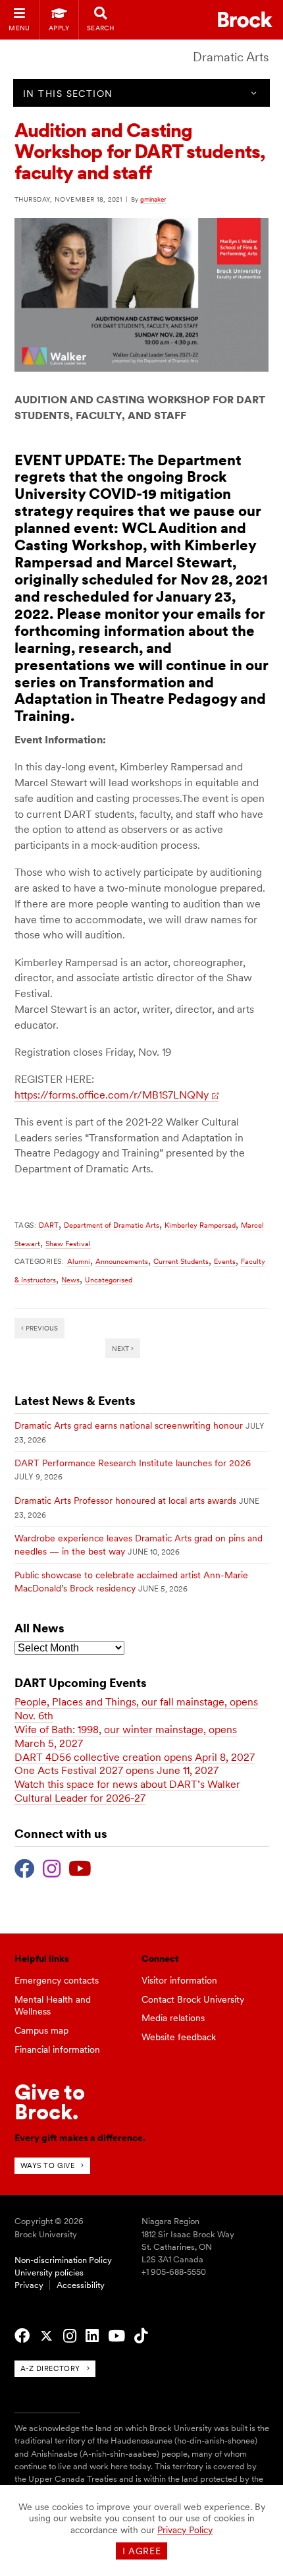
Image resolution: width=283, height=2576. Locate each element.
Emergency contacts (57, 1980)
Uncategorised (109, 1280)
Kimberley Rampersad (200, 1225)
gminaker (153, 199)
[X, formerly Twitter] (46, 2336)
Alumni (79, 1261)
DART (49, 1225)
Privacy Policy (185, 2530)
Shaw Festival (68, 1244)
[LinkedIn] (92, 2336)
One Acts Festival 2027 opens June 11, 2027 (116, 1770)
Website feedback (179, 2037)
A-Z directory (50, 2368)
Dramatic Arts (231, 57)
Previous (41, 1328)
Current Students (181, 1261)
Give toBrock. (50, 2102)
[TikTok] (141, 2336)
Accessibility (81, 2285)
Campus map (41, 2030)
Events (225, 1261)
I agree (142, 2551)
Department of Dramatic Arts (112, 1225)
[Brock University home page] (245, 19)
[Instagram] (52, 1867)
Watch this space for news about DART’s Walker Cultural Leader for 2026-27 (127, 1791)
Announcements (122, 1261)
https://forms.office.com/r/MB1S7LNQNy (112, 1095)
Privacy (29, 2285)
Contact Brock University (193, 1999)
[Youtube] (80, 1867)
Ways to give (48, 2165)
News (70, 1280)
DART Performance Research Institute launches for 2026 (133, 1463)
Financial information (57, 2049)
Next (121, 1348)
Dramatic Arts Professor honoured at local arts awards (125, 1501)
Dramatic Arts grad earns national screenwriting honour (129, 1425)
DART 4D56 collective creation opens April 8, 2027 (135, 1757)
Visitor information (179, 1980)
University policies (49, 2273)
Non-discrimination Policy (63, 2260)
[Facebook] (25, 1867)
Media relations (173, 2018)
